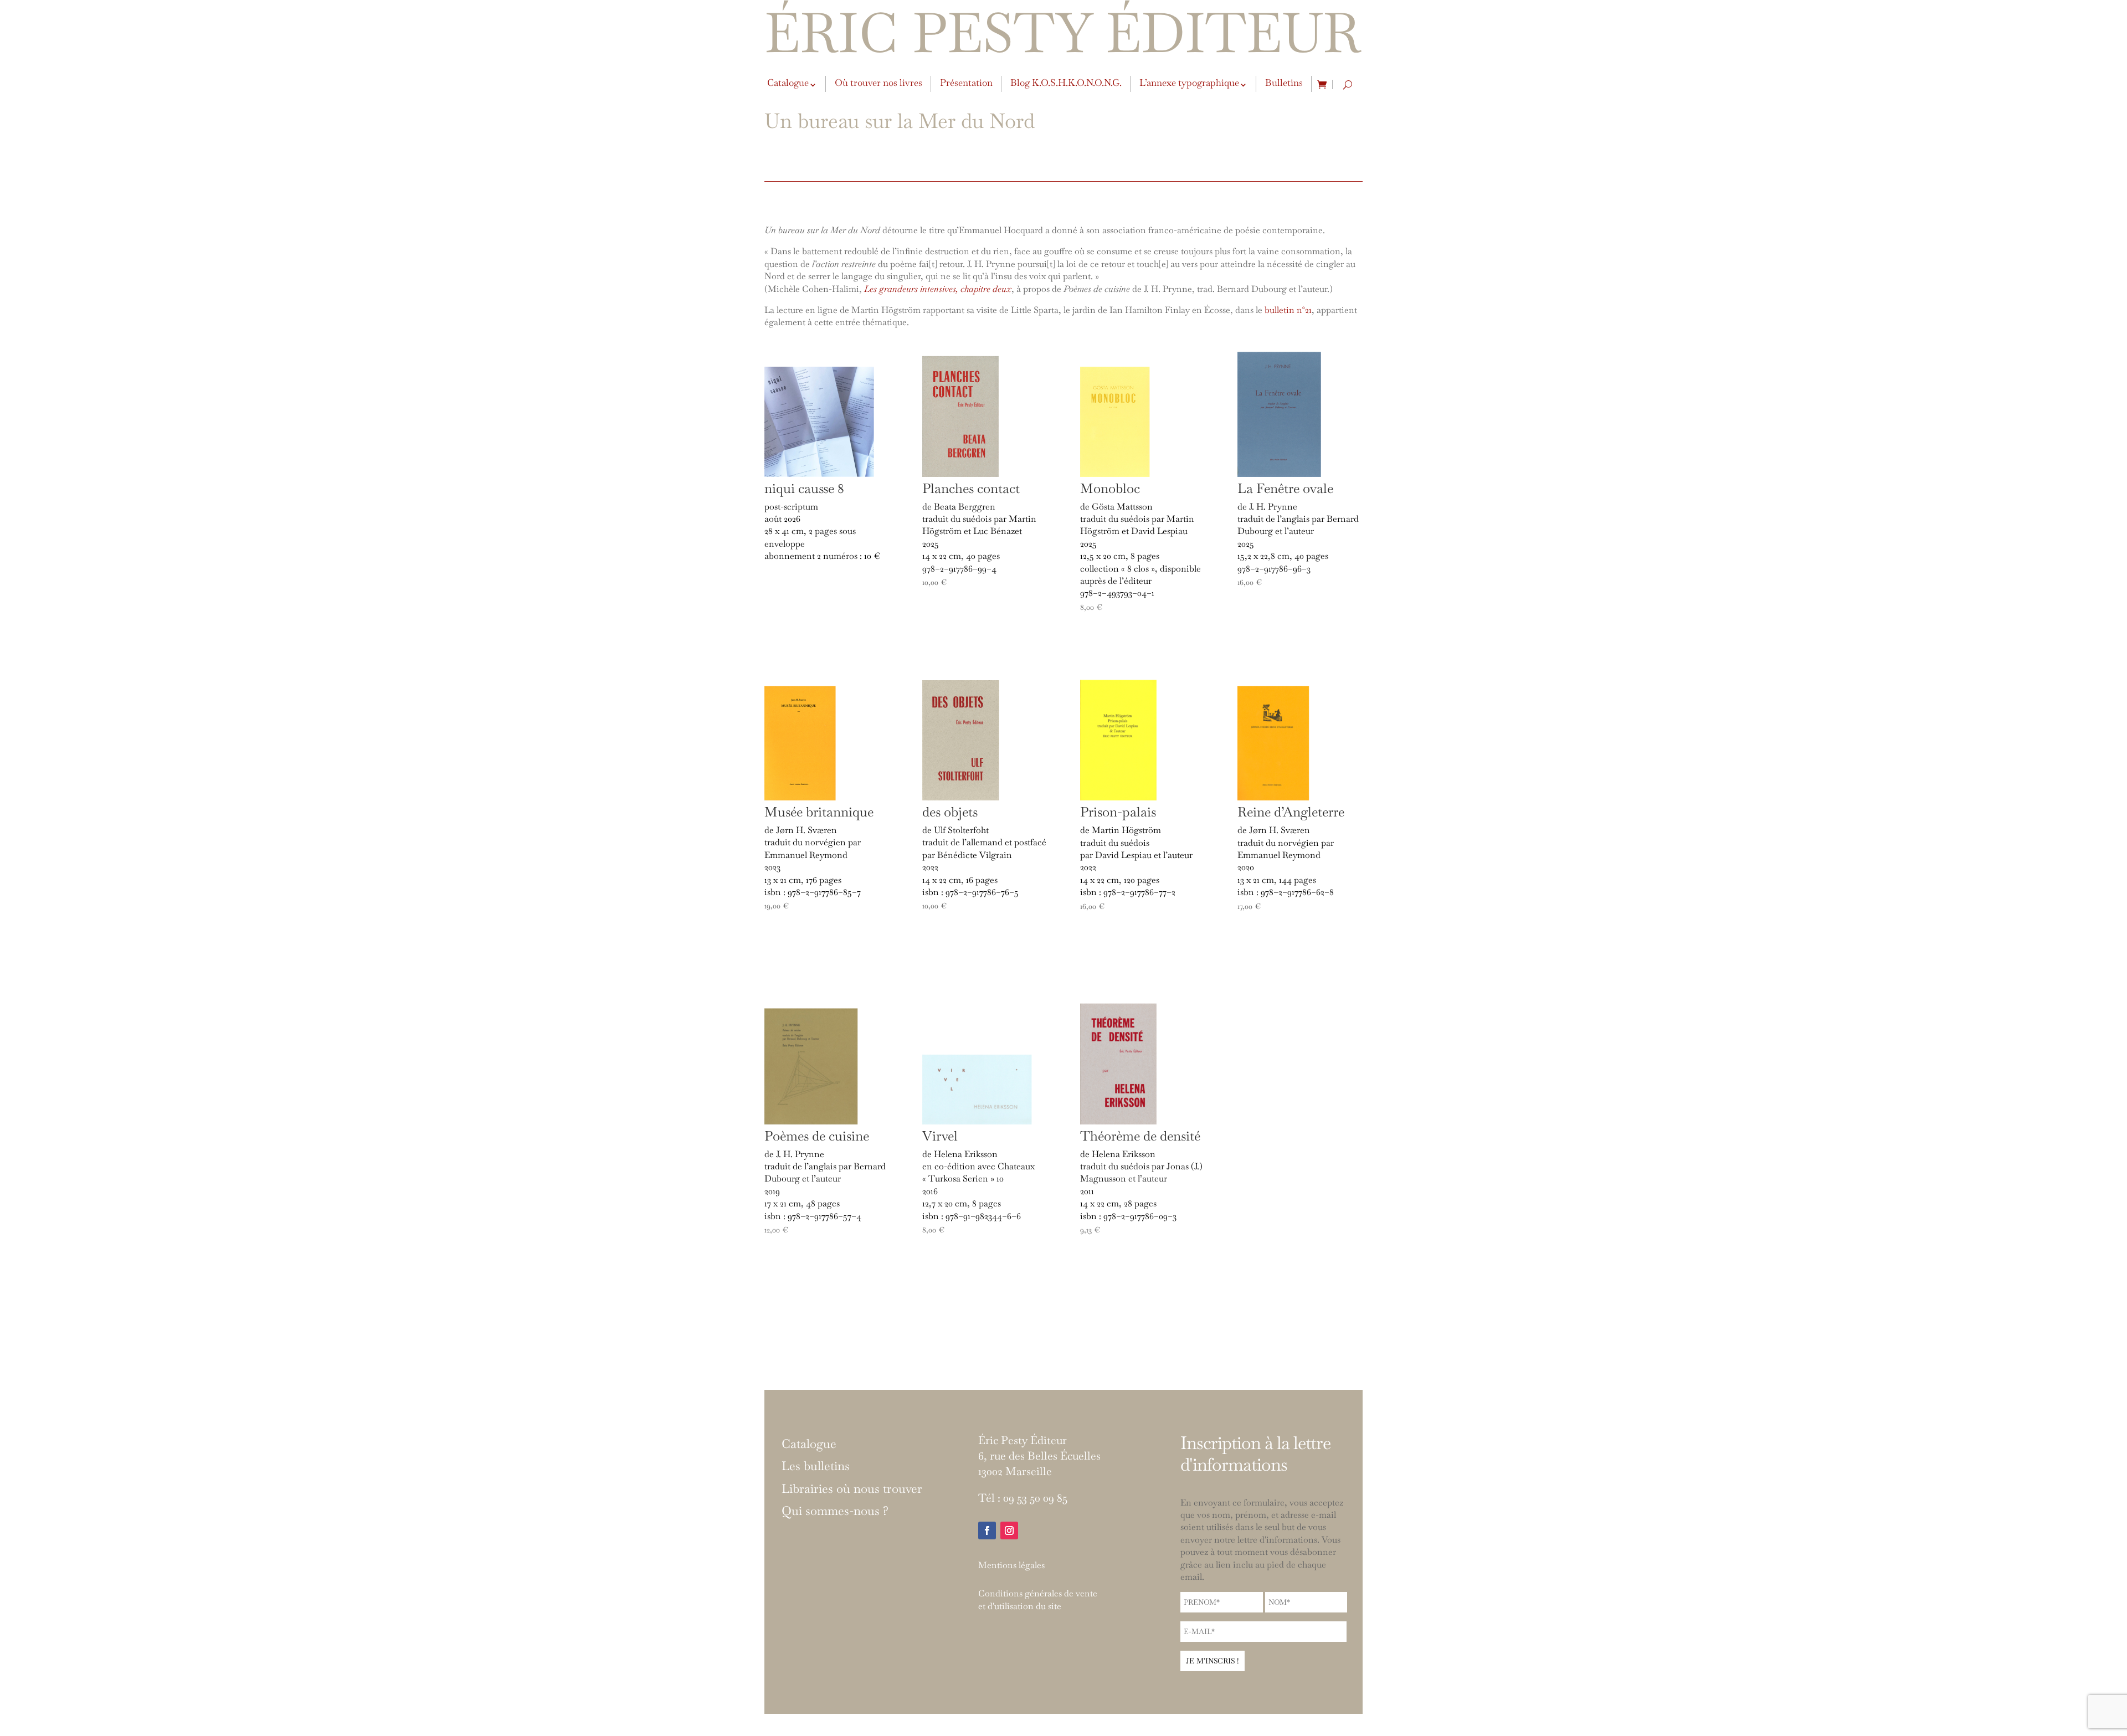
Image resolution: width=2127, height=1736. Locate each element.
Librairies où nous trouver (852, 1489)
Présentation (966, 83)
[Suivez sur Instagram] (1009, 1530)
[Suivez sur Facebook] (987, 1530)
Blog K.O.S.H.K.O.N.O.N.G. (1066, 83)
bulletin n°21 (1288, 310)
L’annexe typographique (1189, 83)
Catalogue (788, 83)
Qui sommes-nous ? (835, 1511)
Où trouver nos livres (878, 83)
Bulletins (1284, 83)
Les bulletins (816, 1466)
